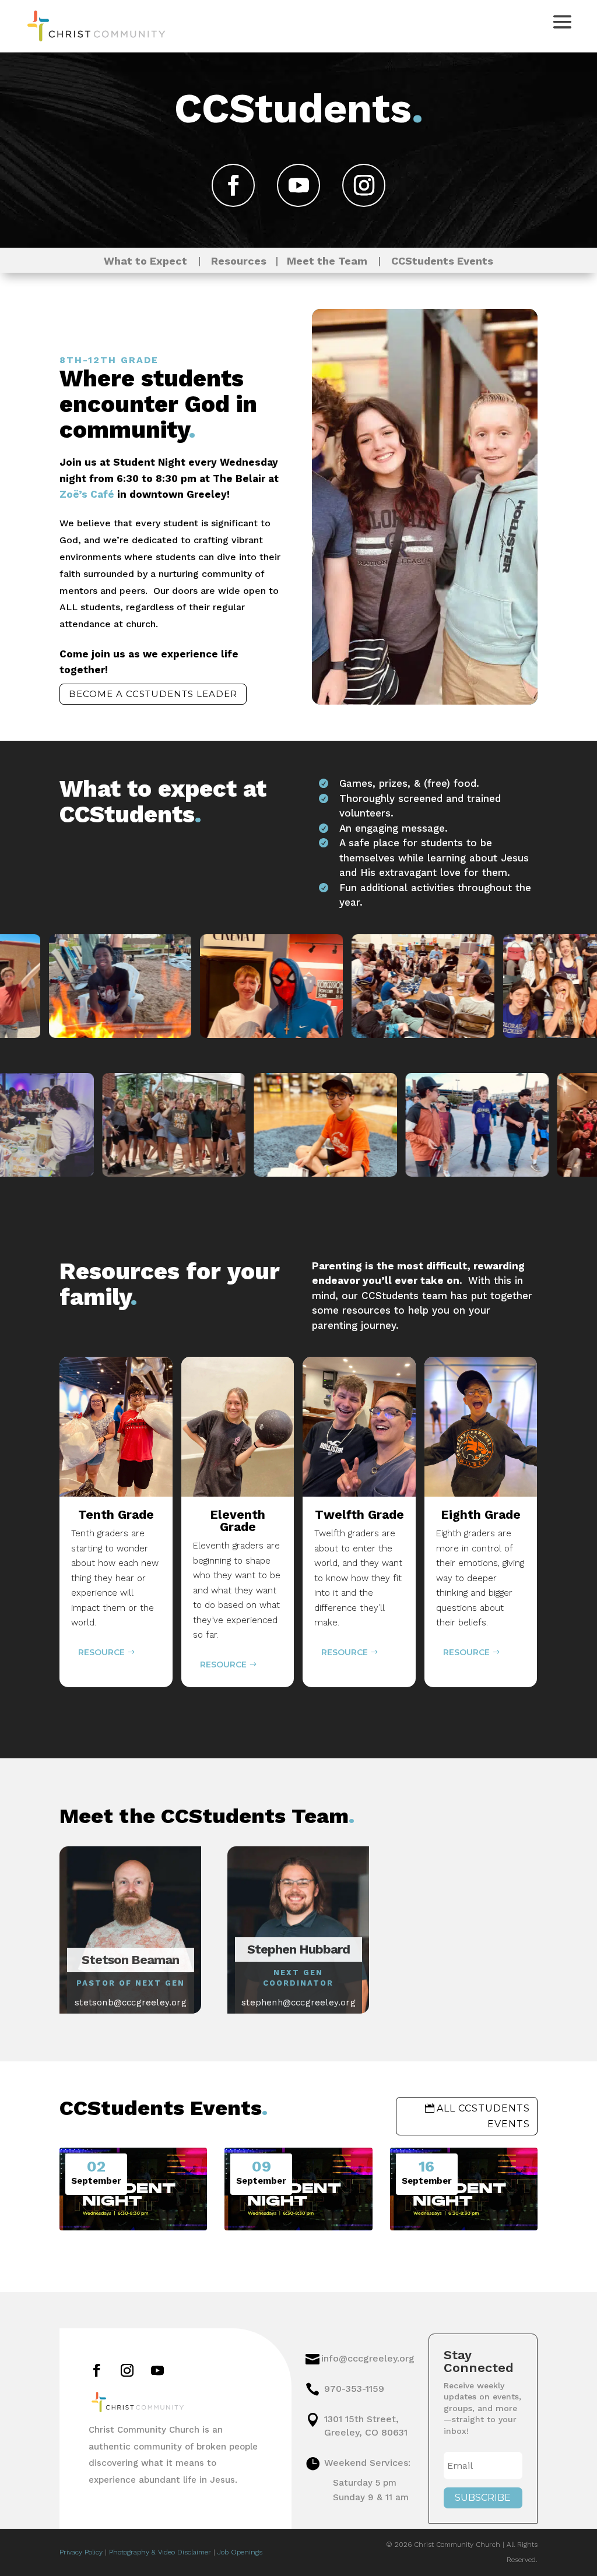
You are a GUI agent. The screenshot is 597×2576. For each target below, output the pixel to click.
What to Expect (145, 261)
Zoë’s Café (87, 494)
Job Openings (240, 2552)
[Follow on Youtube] (298, 185)
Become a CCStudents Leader (153, 694)
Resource (101, 1664)
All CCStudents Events (483, 2116)
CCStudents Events (442, 261)
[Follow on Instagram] (364, 185)
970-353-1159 (354, 2389)
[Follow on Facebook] (233, 185)
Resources (243, 261)
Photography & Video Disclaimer (160, 2552)
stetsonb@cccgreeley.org (131, 2003)
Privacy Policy (81, 2552)
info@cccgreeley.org (368, 2358)
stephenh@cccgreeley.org (298, 2003)
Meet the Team (323, 261)
